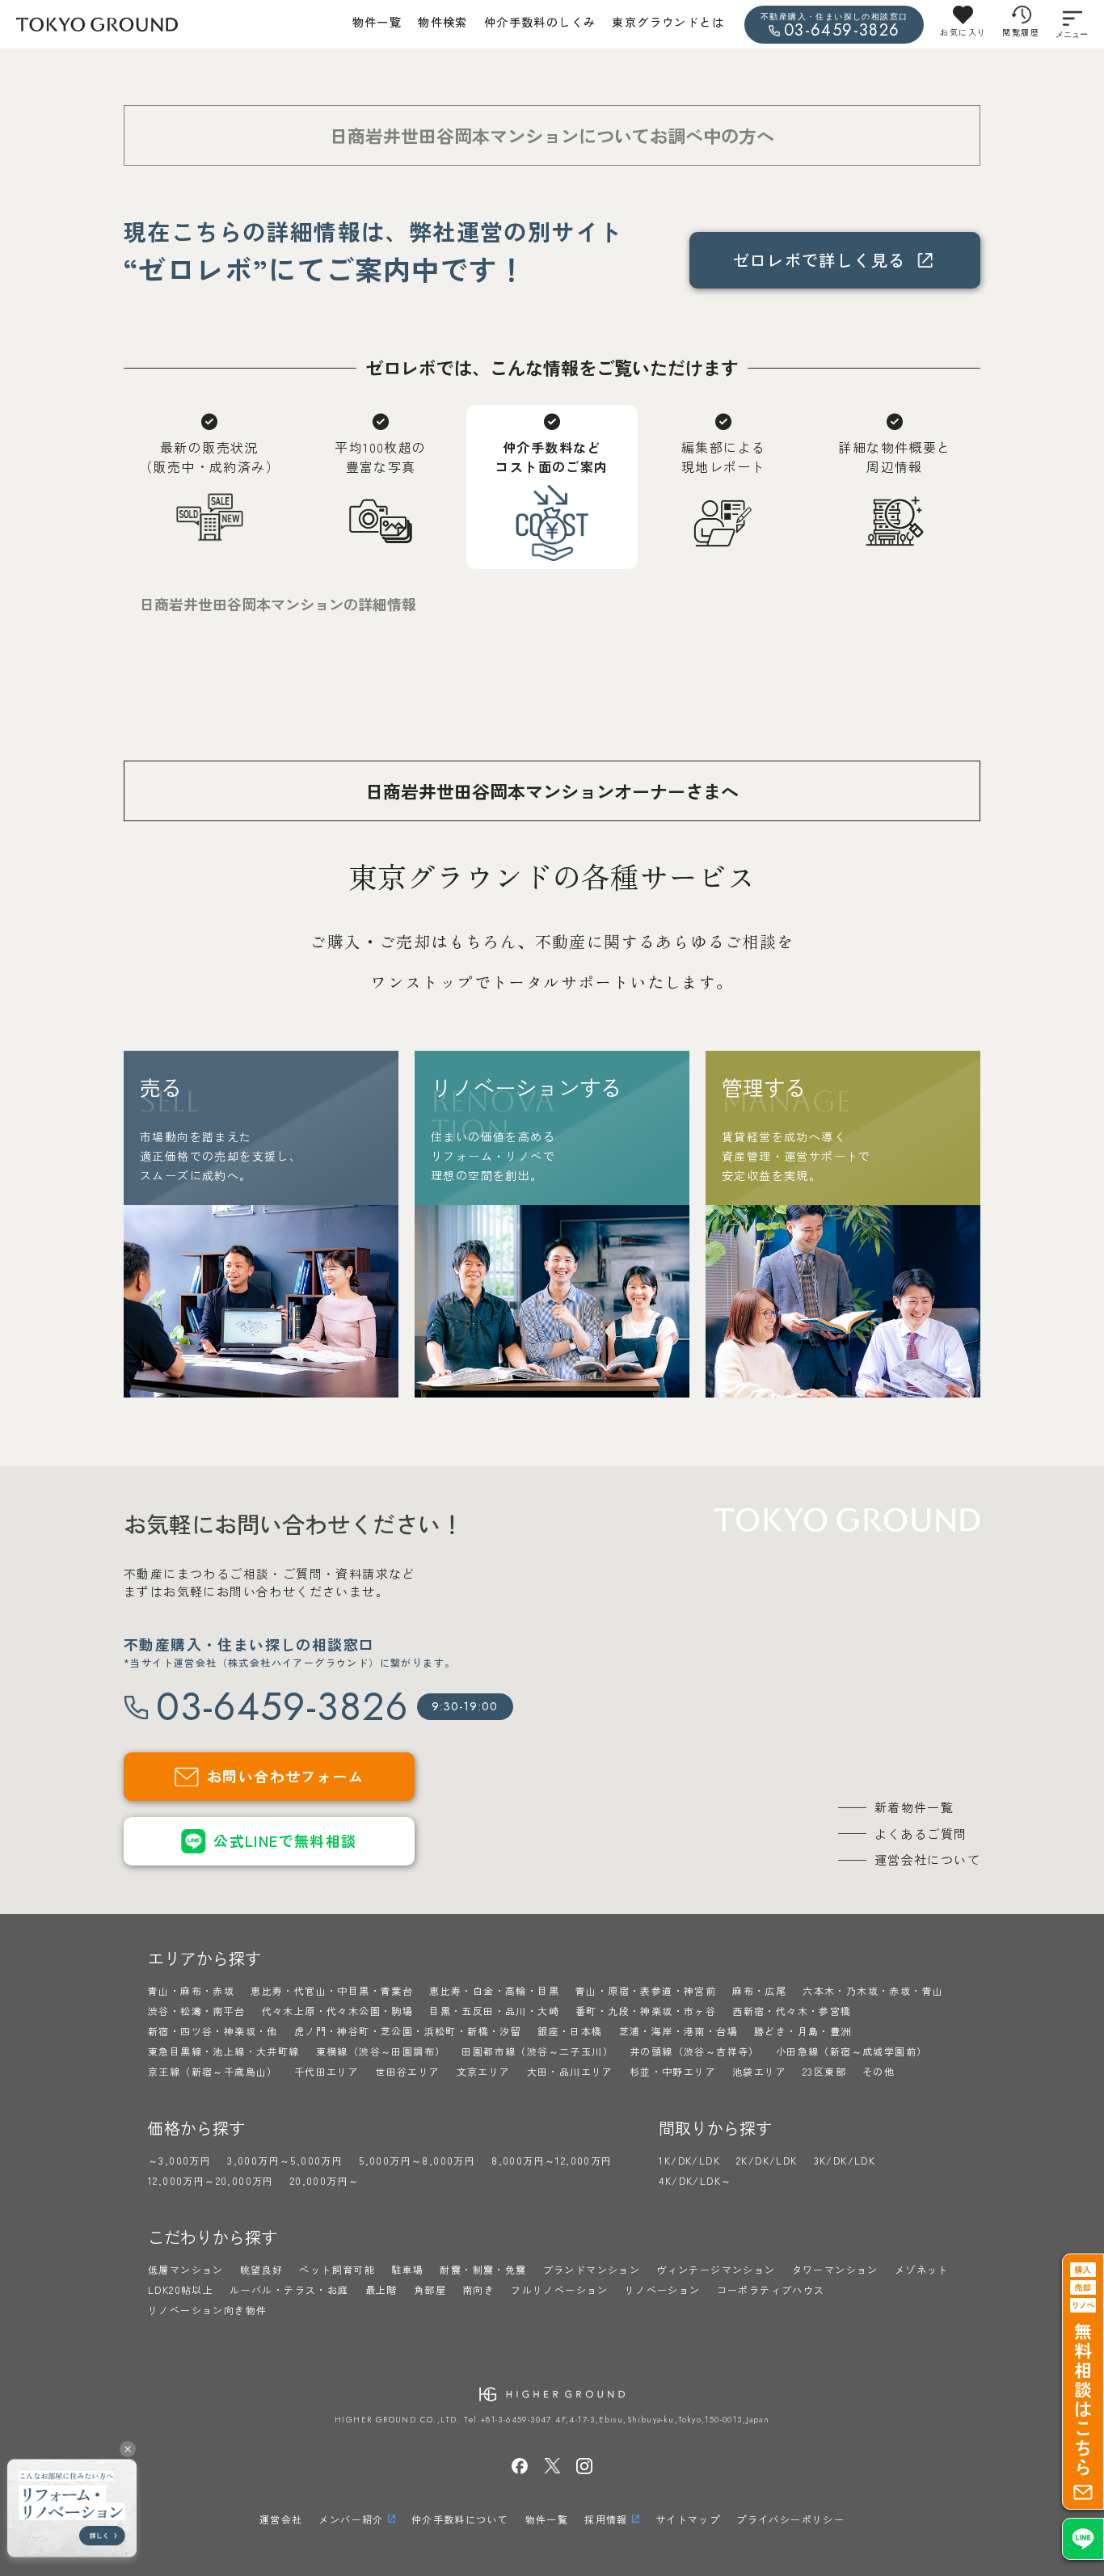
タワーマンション (835, 2269)
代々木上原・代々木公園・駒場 (338, 2011)
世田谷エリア (407, 2071)
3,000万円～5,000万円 (285, 2160)
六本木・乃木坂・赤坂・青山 (873, 1990)
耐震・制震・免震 (483, 2269)
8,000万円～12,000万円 (552, 2160)
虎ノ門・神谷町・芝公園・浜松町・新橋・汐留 (408, 2031)
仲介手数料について (460, 2519)
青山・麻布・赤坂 (191, 1990)
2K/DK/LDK (767, 2160)
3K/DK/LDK (845, 2160)
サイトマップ (688, 2519)
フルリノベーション (560, 2289)
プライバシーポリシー (790, 2519)
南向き (478, 2289)
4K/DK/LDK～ (695, 2180)
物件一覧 (377, 22)
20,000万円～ (325, 2180)
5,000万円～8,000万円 (417, 2160)
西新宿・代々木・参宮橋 (792, 2011)
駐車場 (407, 2269)
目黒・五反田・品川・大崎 (494, 2011)
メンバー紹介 (351, 2519)
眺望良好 (262, 2269)
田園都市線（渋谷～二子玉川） (537, 2051)
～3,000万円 (179, 2160)
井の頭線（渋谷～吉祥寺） (695, 2051)
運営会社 (281, 2519)
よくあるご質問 (921, 1834)
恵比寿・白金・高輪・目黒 (494, 1990)
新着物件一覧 (914, 1807)
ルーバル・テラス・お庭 (289, 2289)
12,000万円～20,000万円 (211, 2180)
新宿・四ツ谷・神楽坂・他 (213, 2031)
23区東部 (824, 2071)
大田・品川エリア (570, 2071)
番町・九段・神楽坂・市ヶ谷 (646, 2011)
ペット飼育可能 (337, 2269)
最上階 (381, 2289)
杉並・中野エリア (673, 2071)
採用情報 (606, 2519)
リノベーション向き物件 (207, 2310)
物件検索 (443, 22)
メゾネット (922, 2269)
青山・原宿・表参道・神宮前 (646, 1990)
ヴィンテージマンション (716, 2269)
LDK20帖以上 (181, 2289)
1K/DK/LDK (689, 2160)
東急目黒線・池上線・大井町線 (224, 2051)
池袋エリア (759, 2071)
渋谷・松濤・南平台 (197, 2011)
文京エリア (484, 2071)
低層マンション (186, 2269)
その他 (879, 2071)
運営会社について (927, 1859)
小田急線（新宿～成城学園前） (852, 2051)
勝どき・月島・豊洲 (803, 2031)
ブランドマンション (592, 2269)
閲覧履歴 (1021, 32)
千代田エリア (327, 2071)
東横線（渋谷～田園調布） (381, 2051)
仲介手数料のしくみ (540, 22)
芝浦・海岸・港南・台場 (678, 2031)
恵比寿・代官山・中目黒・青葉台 (332, 1990)
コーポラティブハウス (771, 2289)
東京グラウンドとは (668, 22)
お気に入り (963, 32)
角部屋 (430, 2289)
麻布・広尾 (759, 1990)
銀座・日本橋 (570, 2031)
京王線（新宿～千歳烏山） (213, 2071)
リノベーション (663, 2289)
